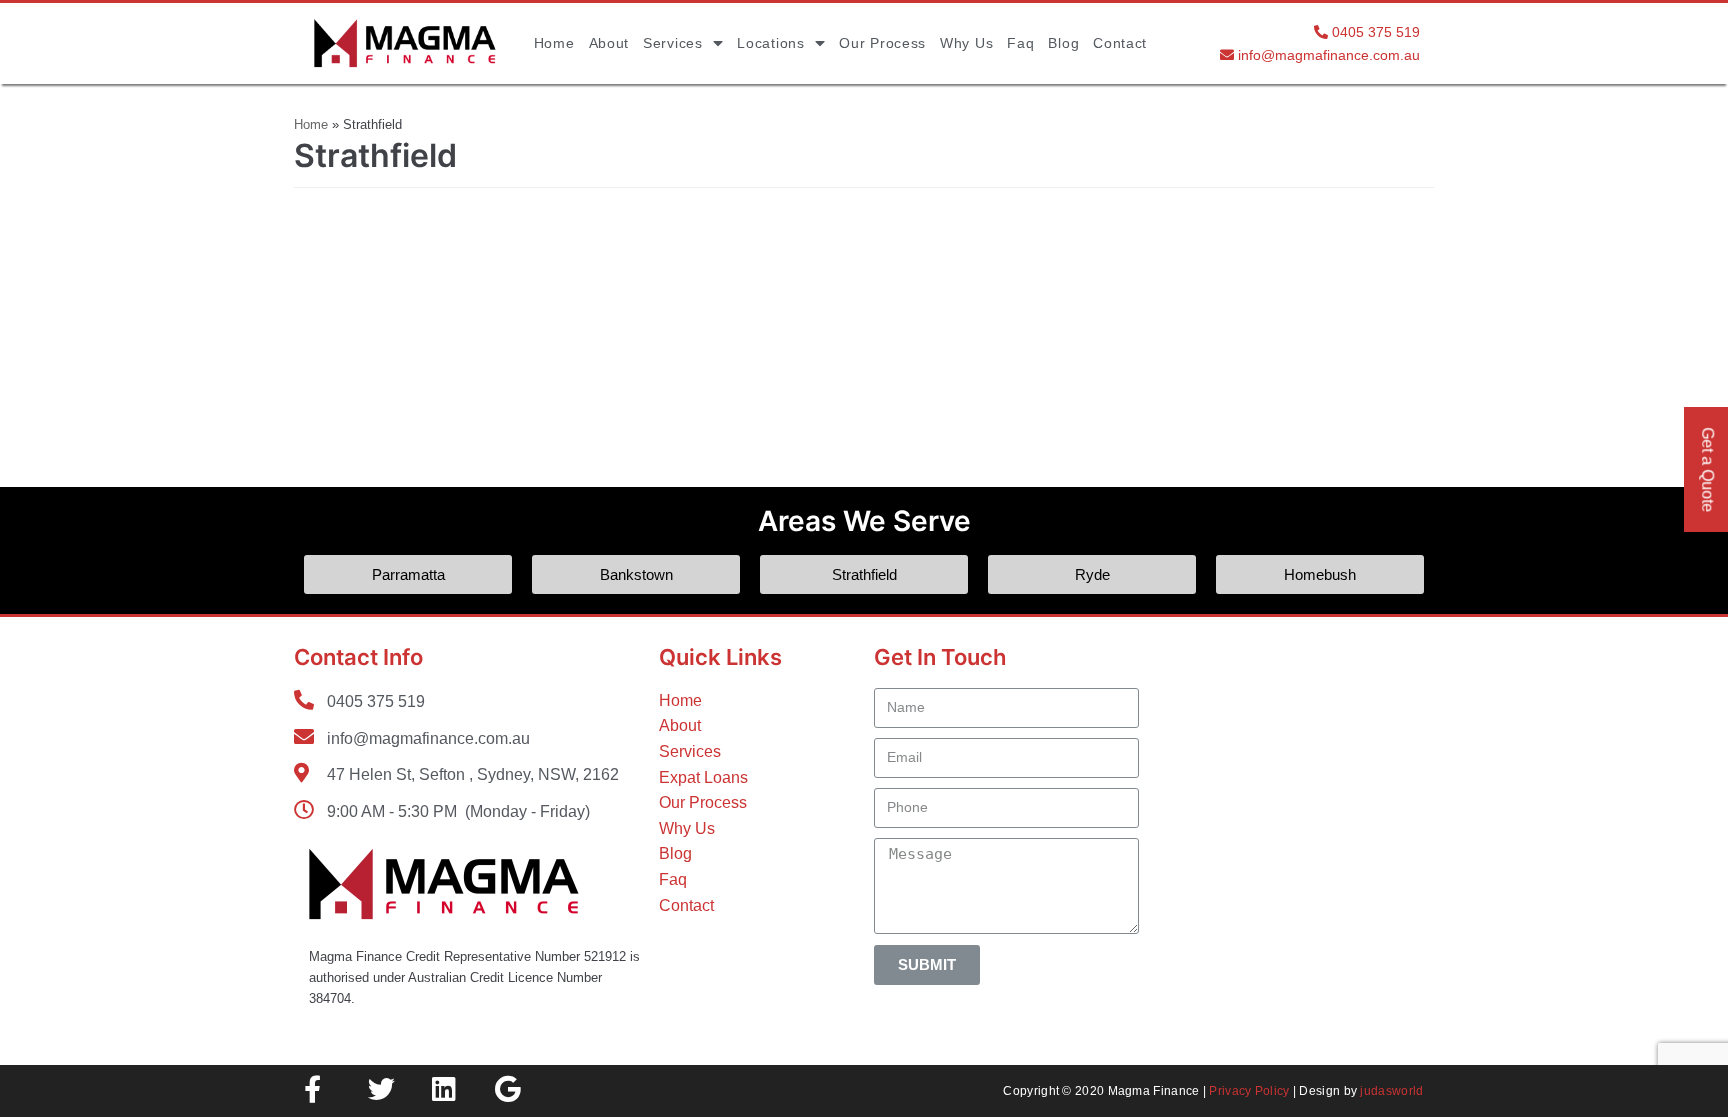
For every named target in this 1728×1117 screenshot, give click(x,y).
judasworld (1391, 1091)
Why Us (966, 43)
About (609, 43)
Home (554, 43)
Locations (770, 43)
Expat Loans (703, 777)
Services (673, 43)
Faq (1020, 43)
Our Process (882, 43)
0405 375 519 (1376, 32)
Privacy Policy (1249, 1091)
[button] (408, 574)
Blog (1063, 43)
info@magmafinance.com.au (1329, 55)
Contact (1120, 43)
